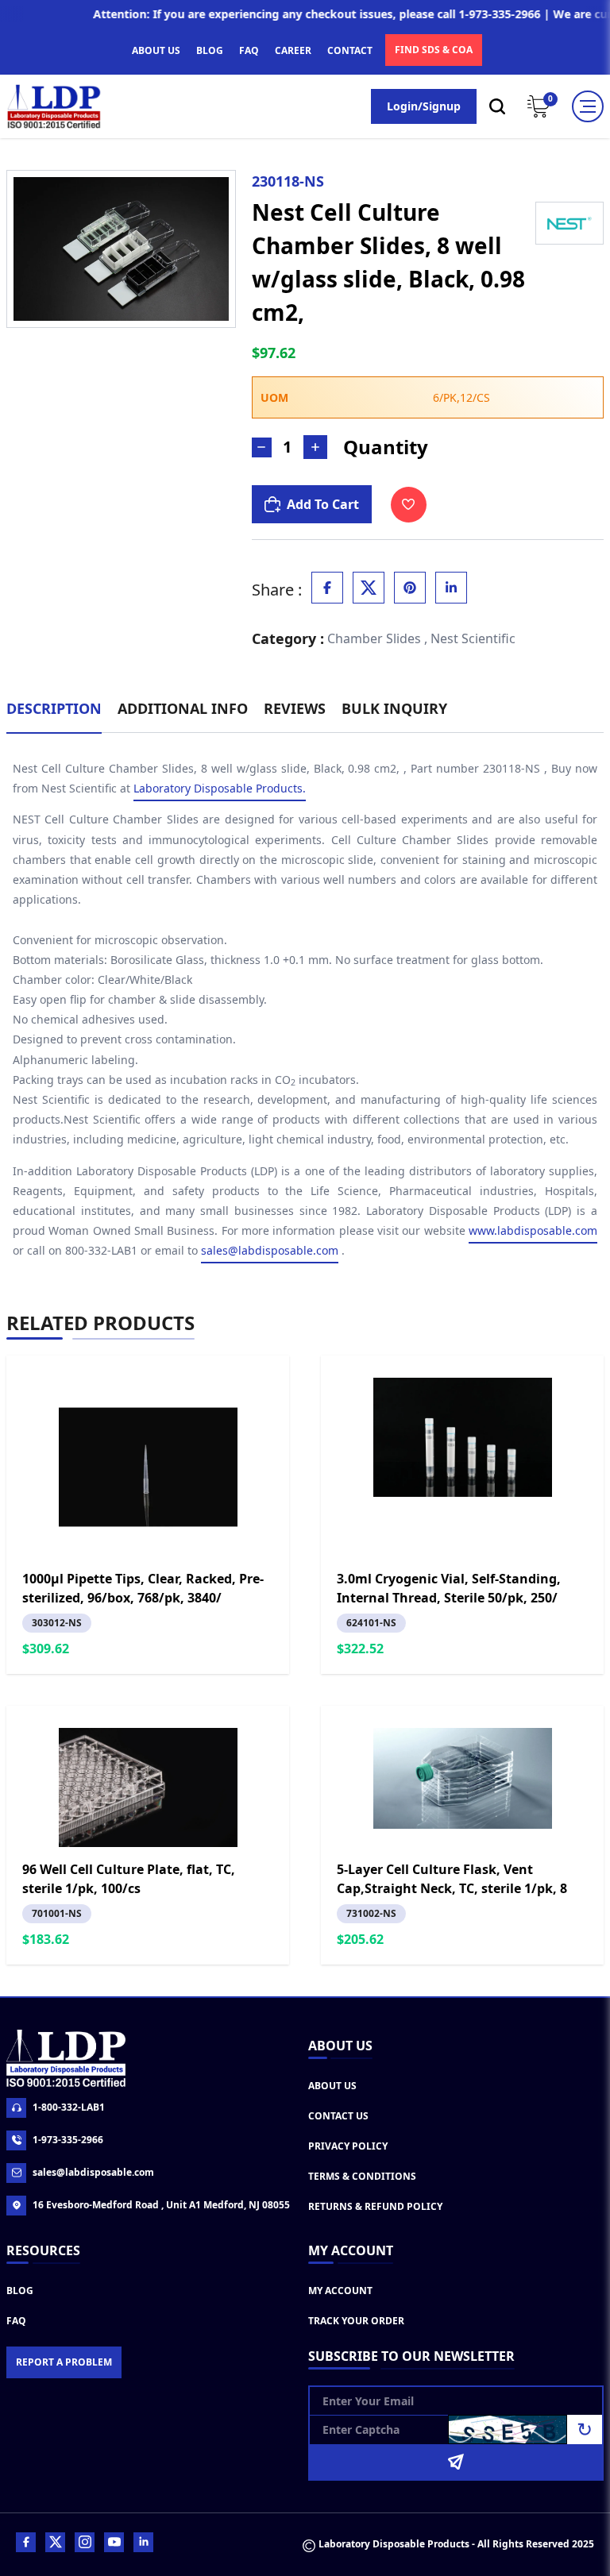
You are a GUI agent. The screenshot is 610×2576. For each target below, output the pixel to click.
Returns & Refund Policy (375, 2206)
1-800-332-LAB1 (69, 2107)
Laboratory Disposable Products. (220, 788)
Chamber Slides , (377, 638)
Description (54, 708)
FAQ (249, 50)
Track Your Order (356, 2321)
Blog (20, 2291)
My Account (340, 2291)
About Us (332, 2086)
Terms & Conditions (362, 2176)
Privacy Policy (348, 2146)
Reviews (295, 708)
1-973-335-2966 (68, 2140)
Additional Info (183, 708)
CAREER (293, 50)
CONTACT (350, 50)
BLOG (210, 50)
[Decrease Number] (262, 447)
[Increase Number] (315, 447)
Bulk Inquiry (394, 708)
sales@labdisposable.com (270, 1250)
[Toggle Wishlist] (409, 505)
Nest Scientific (473, 638)
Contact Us (338, 2116)
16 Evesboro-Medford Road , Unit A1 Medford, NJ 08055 (161, 2205)
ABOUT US (156, 50)
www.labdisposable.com (533, 1230)
